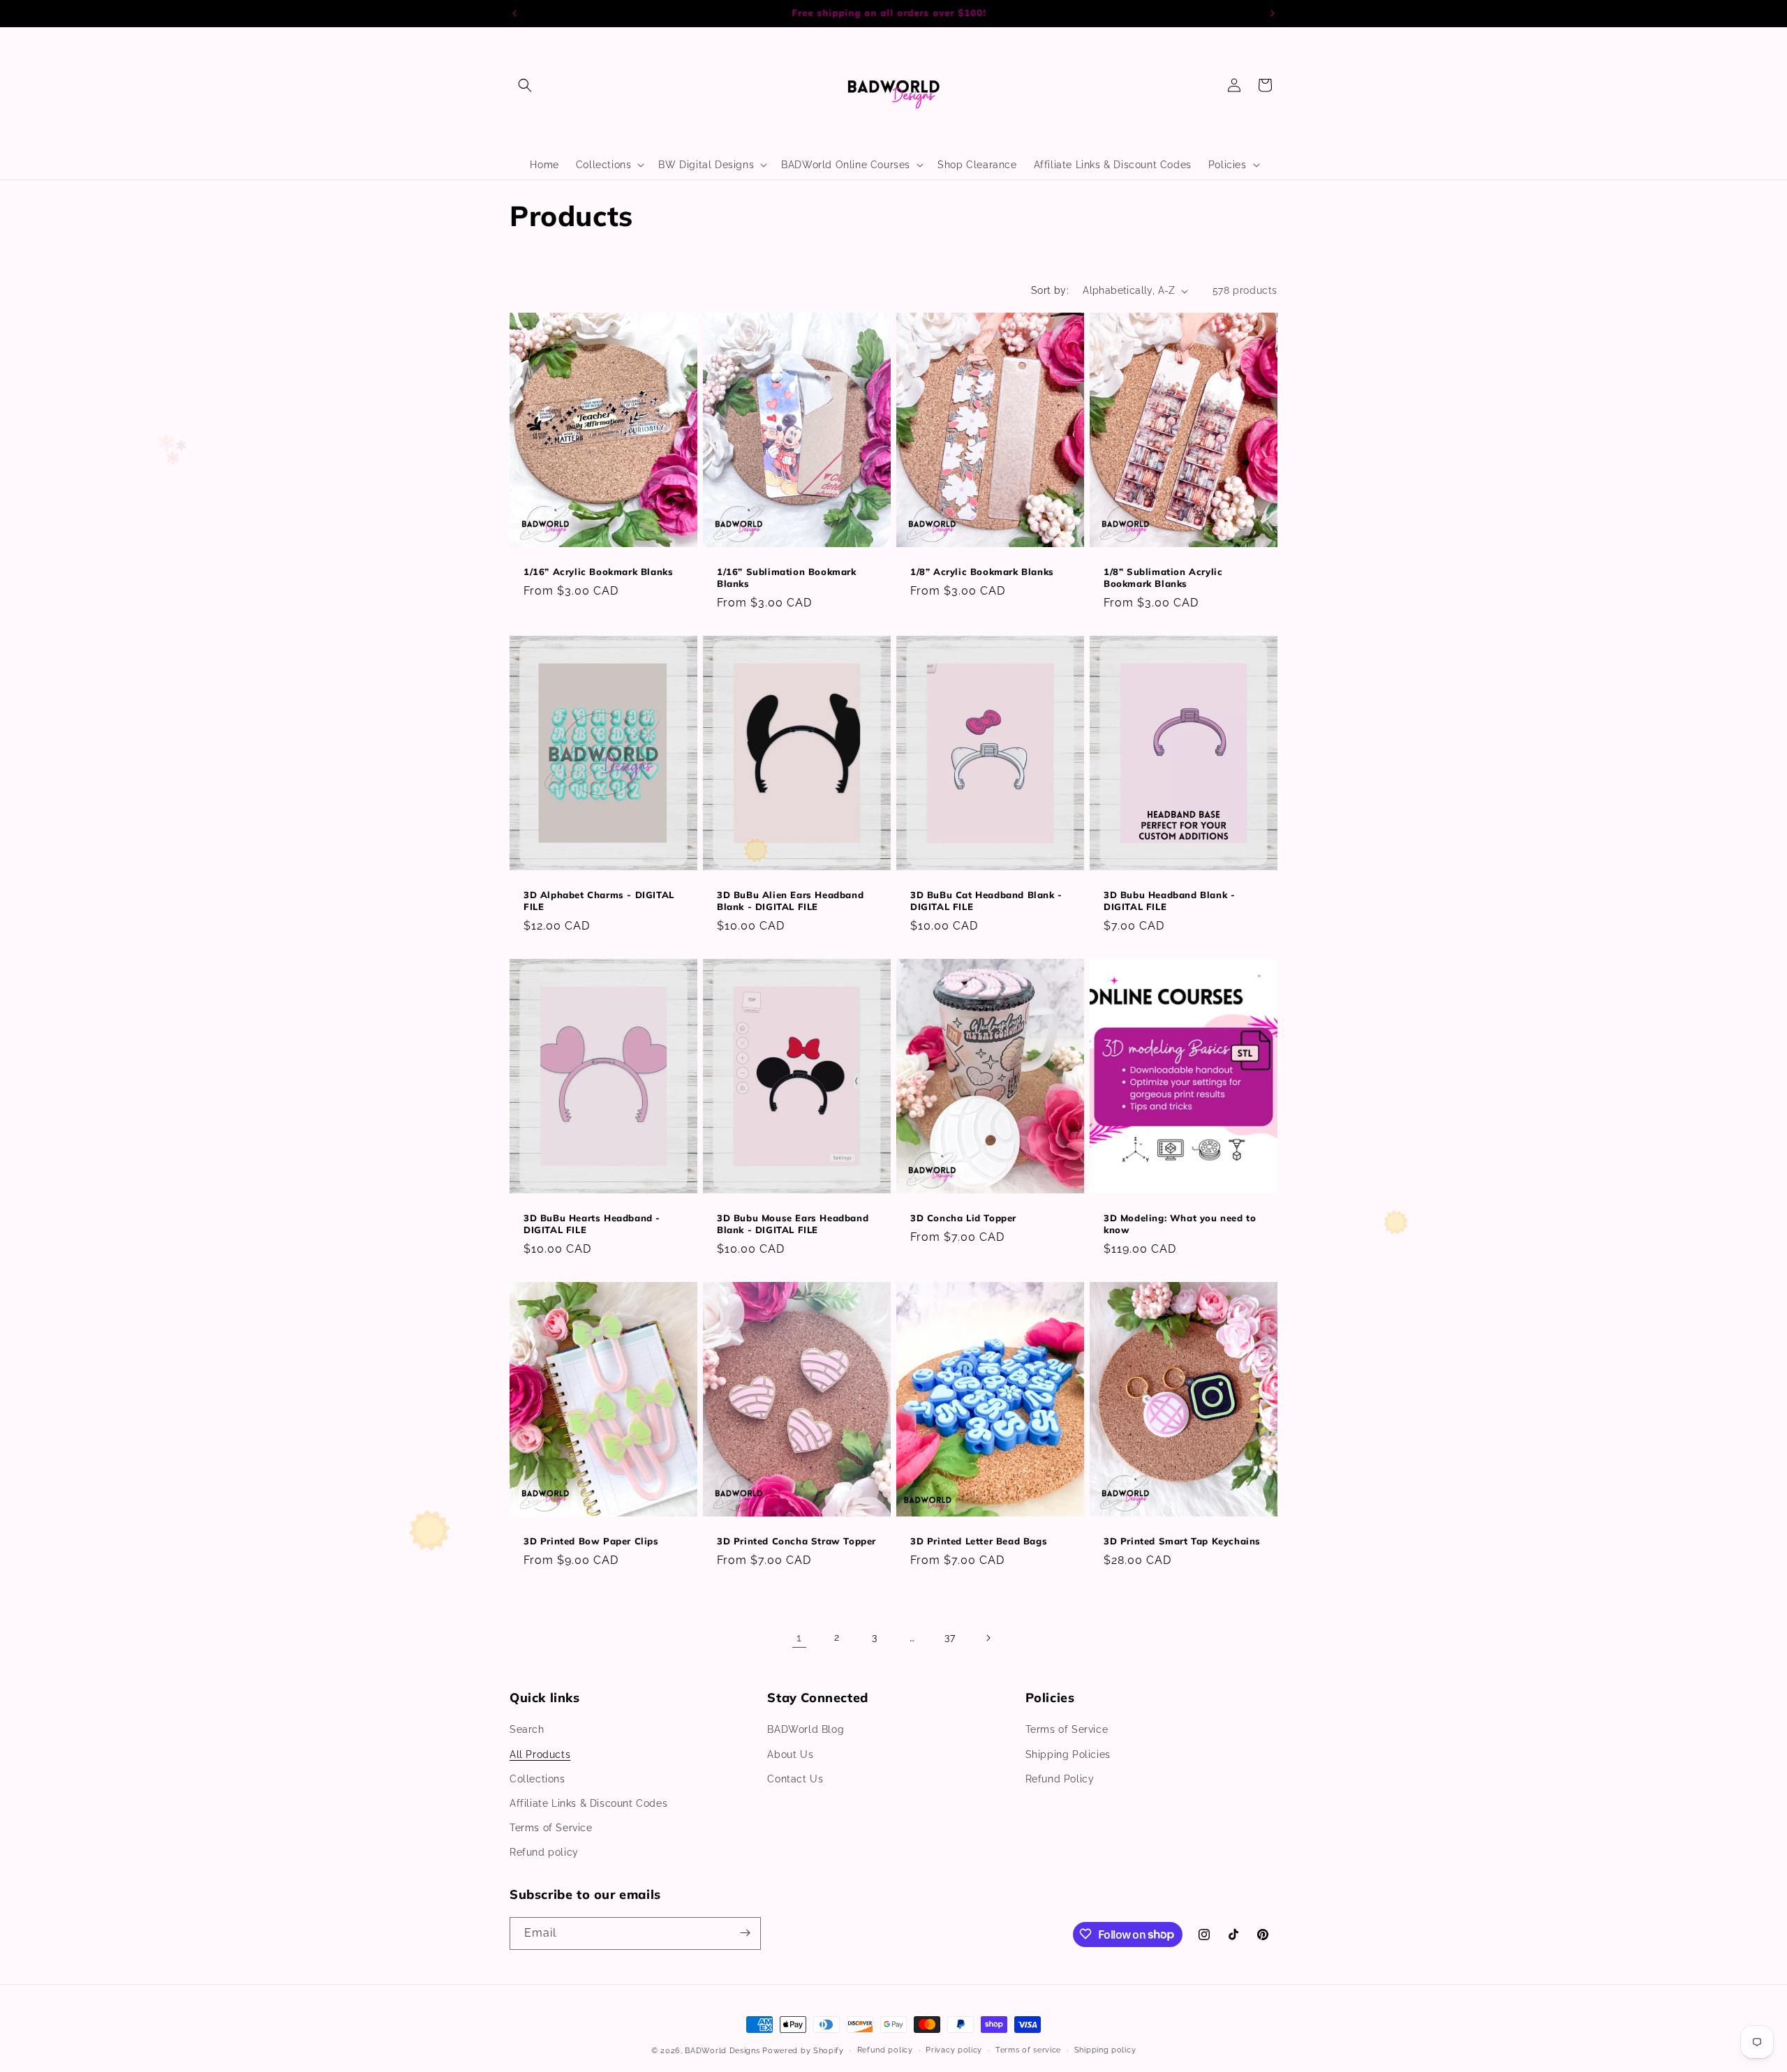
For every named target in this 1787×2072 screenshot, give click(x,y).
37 (950, 1638)
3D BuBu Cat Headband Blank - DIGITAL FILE (986, 901)
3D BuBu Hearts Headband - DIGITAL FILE (592, 1224)
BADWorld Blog (806, 1730)
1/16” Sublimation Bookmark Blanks (787, 577)
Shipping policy (1105, 2050)
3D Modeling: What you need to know (1180, 1224)
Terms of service (1028, 2050)
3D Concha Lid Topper (963, 1218)
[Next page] (988, 1638)
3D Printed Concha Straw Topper (796, 1542)
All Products (540, 1754)
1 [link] (799, 1638)
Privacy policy (954, 2050)
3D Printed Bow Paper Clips (591, 1542)
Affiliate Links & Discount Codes (588, 1803)
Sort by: (1050, 290)
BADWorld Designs (722, 2051)
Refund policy (544, 1853)
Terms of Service (551, 1828)
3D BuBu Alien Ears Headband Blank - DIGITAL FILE (790, 901)
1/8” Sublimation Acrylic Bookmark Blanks (1163, 577)
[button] (525, 85)
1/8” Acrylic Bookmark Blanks (982, 572)
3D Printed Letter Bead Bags (979, 1542)
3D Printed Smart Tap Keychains (1182, 1542)
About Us (790, 1754)
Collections (537, 1779)
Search (527, 1730)
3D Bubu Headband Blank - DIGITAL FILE (1169, 901)
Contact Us (795, 1779)
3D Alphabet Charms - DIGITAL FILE (599, 901)
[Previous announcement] (514, 13)
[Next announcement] (1273, 13)
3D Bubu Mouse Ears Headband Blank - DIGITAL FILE (793, 1224)
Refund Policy (1060, 1779)
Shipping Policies (1068, 1754)
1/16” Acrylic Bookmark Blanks (598, 572)
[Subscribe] (745, 1933)
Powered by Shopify (803, 2051)
